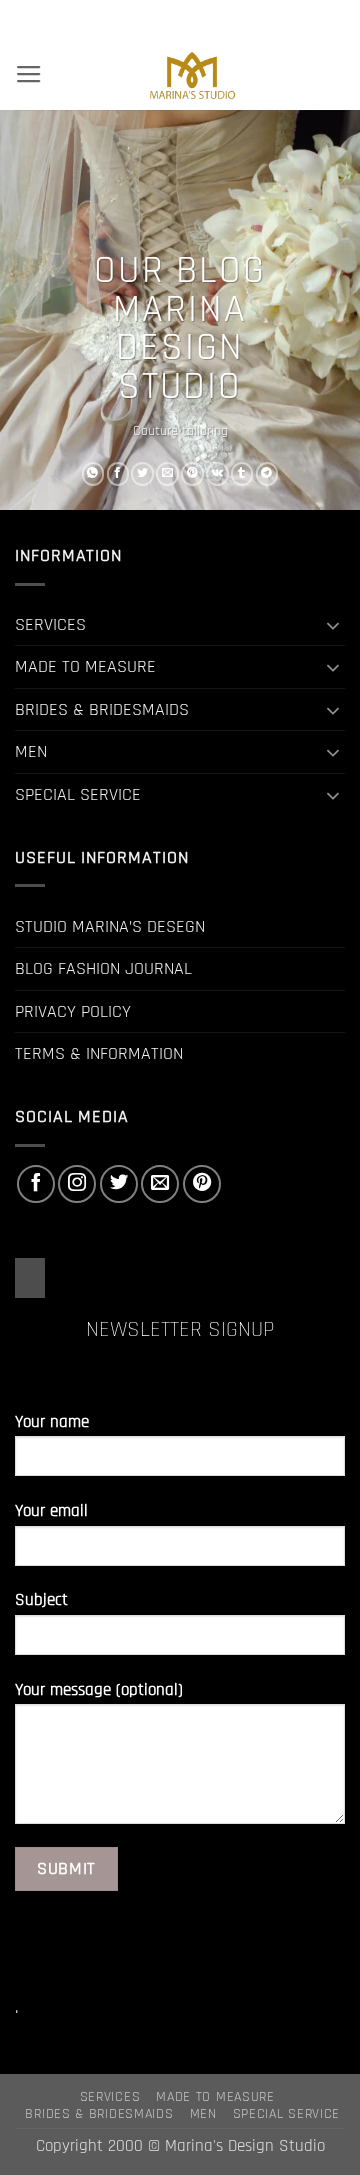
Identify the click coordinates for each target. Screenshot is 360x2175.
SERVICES (50, 624)
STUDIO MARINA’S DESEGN (110, 926)
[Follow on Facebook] (36, 1184)
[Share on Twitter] (142, 474)
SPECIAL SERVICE (78, 794)
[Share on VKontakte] (217, 474)
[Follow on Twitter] (119, 1184)
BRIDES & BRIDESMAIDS (102, 709)
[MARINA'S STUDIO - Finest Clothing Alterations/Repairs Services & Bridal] (192, 75)
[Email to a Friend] (167, 474)
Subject (41, 1600)
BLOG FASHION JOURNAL (103, 968)
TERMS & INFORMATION (99, 1053)
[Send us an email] (160, 1184)
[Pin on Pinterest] (192, 474)
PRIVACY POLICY (73, 1011)
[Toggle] (333, 625)
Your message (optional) (99, 1690)
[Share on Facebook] (118, 474)
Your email (51, 1511)
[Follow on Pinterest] (202, 1184)
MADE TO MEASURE (85, 666)
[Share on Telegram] (267, 474)
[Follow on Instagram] (77, 1184)
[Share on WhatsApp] (93, 474)
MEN (31, 751)
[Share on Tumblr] (242, 474)
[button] (29, 75)
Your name (52, 1422)
